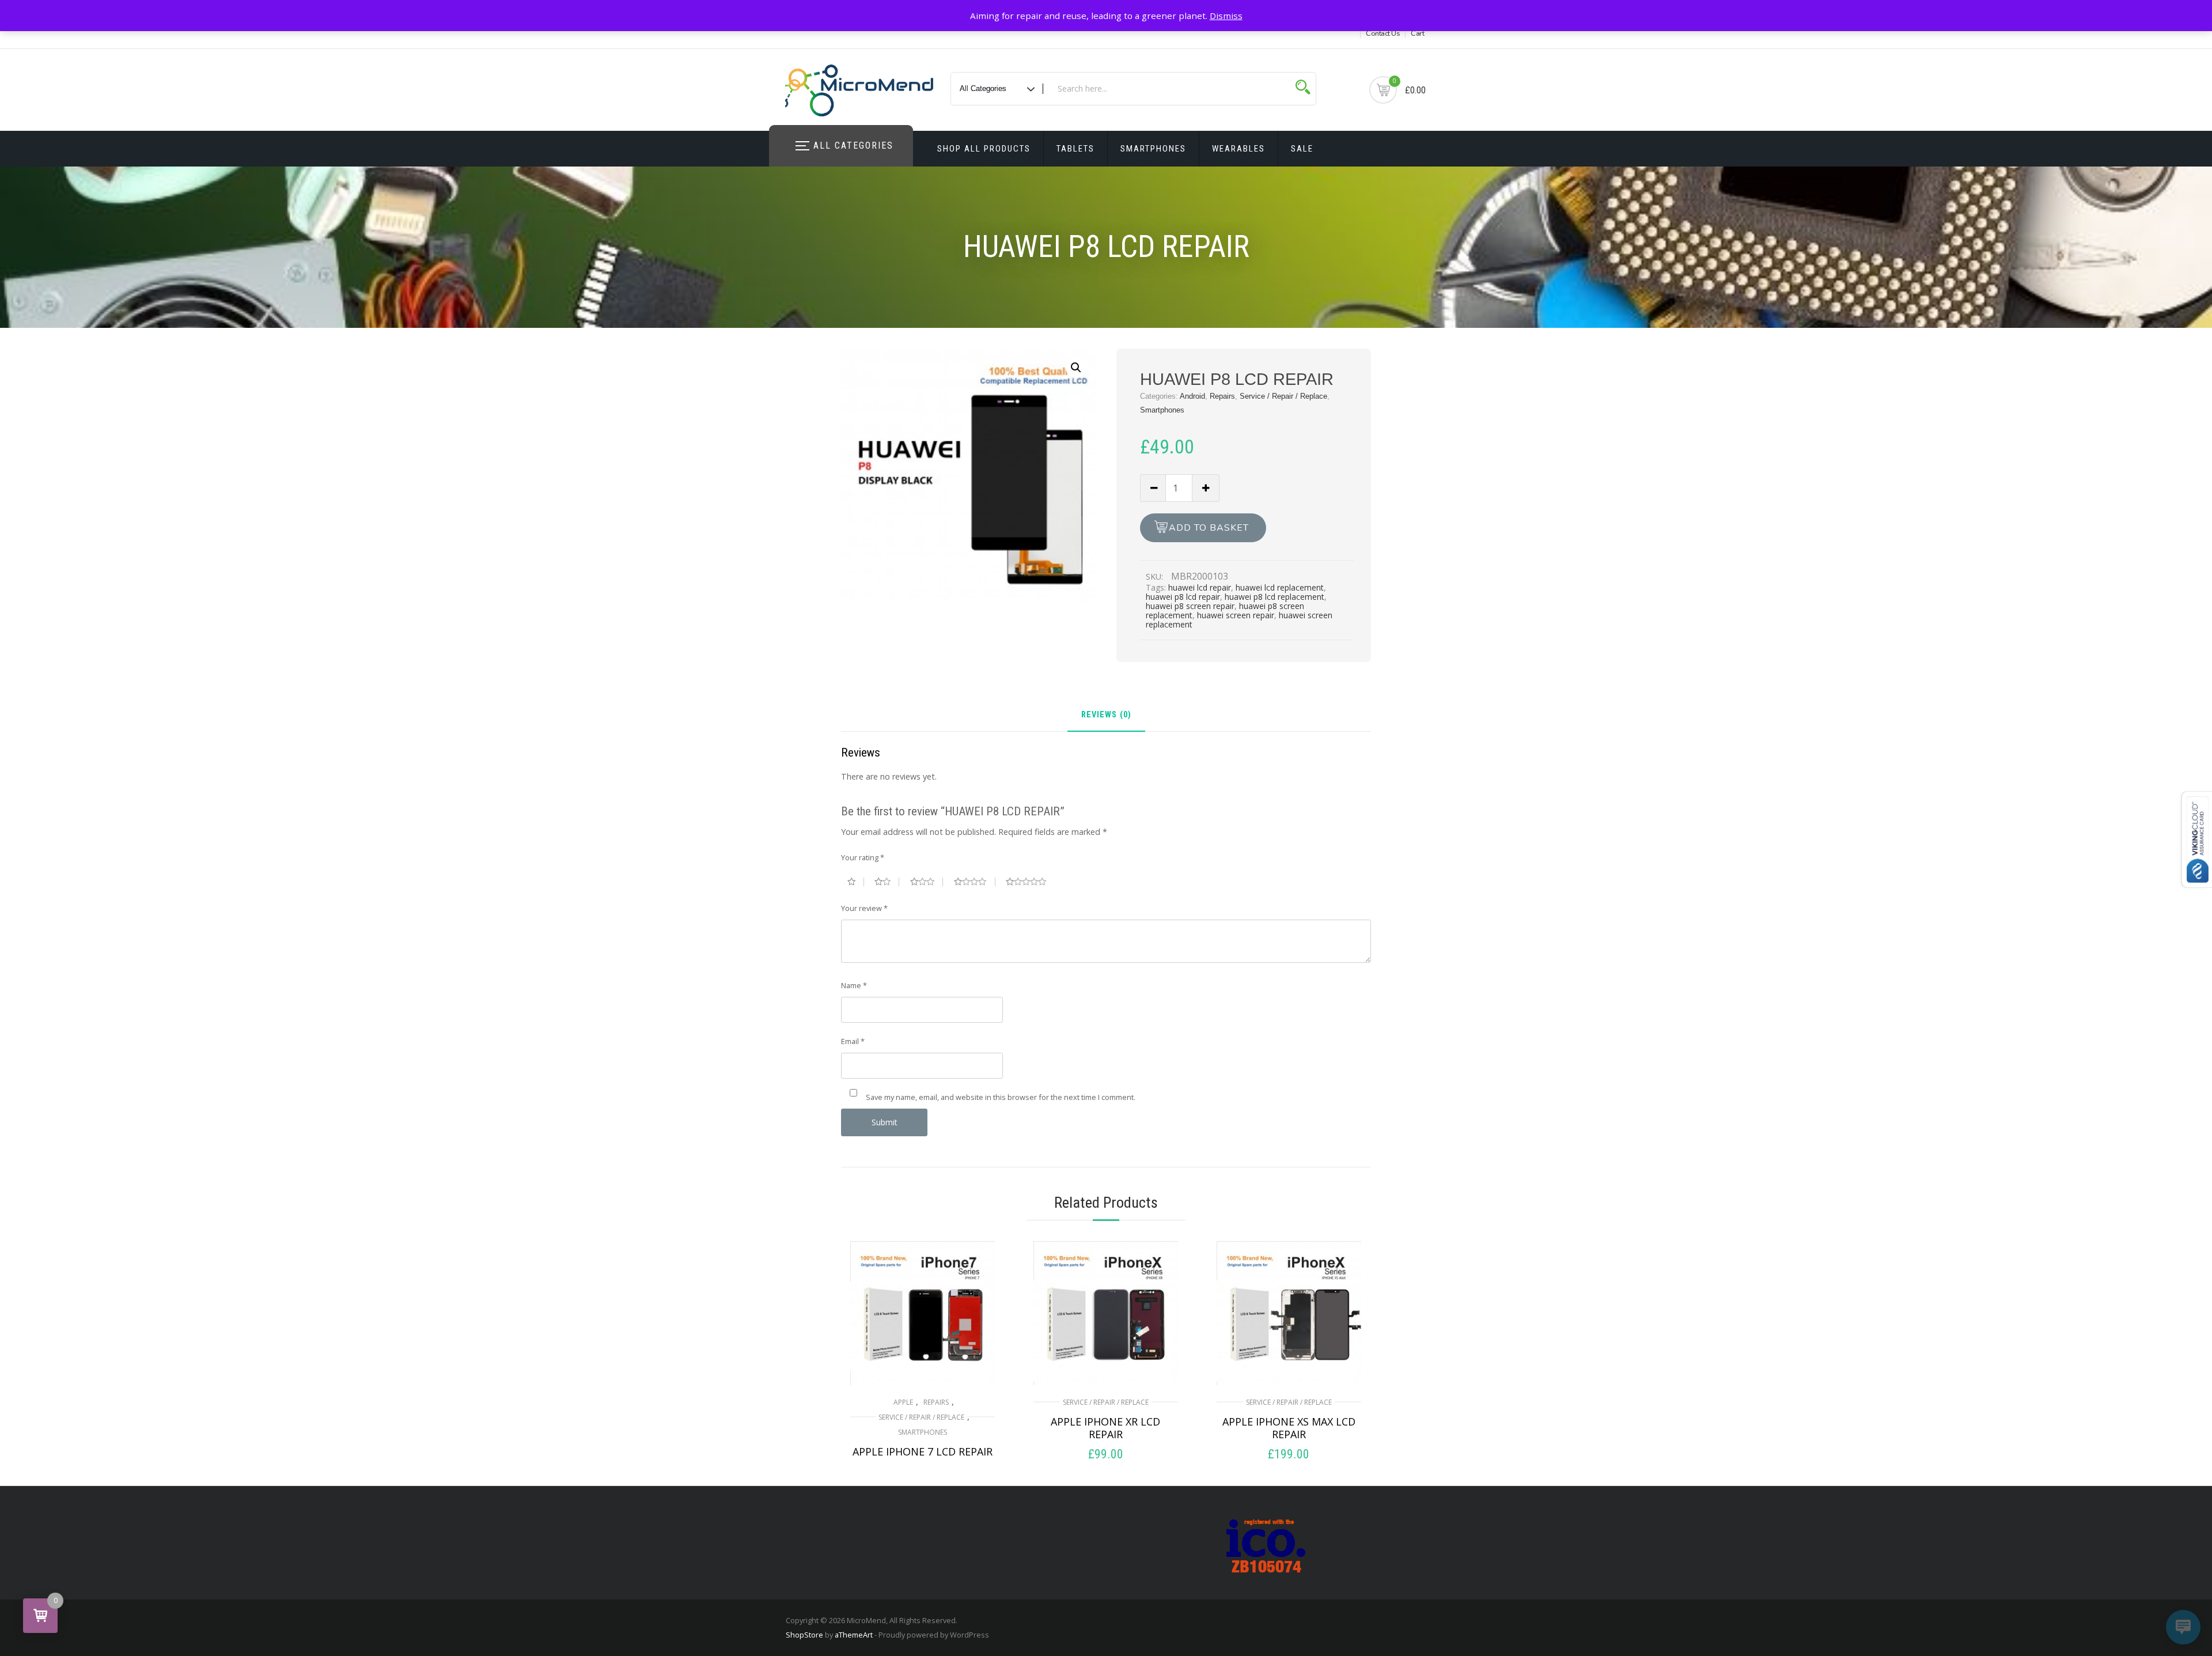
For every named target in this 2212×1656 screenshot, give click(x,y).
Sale (1302, 149)
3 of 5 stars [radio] (927, 882)
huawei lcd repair (1200, 587)
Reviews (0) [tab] (1106, 715)
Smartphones (1153, 149)
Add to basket (1209, 528)
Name (854, 985)
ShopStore (804, 1635)
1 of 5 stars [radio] (856, 882)
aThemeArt (854, 1635)
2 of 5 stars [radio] (887, 882)
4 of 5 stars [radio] (975, 882)
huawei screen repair (1236, 615)
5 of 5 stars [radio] (1031, 882)
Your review (864, 908)
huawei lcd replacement (1280, 587)
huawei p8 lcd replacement (1274, 597)
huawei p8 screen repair (1190, 606)
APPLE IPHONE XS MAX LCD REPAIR (1289, 1428)
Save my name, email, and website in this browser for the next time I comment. (1001, 1097)
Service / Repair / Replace (1283, 396)
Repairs (1222, 396)
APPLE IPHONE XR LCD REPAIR (1105, 1428)
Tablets (1075, 149)
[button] (1076, 368)
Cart (1417, 33)
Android (1192, 396)
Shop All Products (984, 149)
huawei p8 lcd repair (1183, 597)
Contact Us (1383, 33)
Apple (903, 1402)
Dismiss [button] (1226, 16)
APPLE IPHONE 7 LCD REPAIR (923, 1451)
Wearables (1238, 149)
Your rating (863, 857)
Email (853, 1041)
